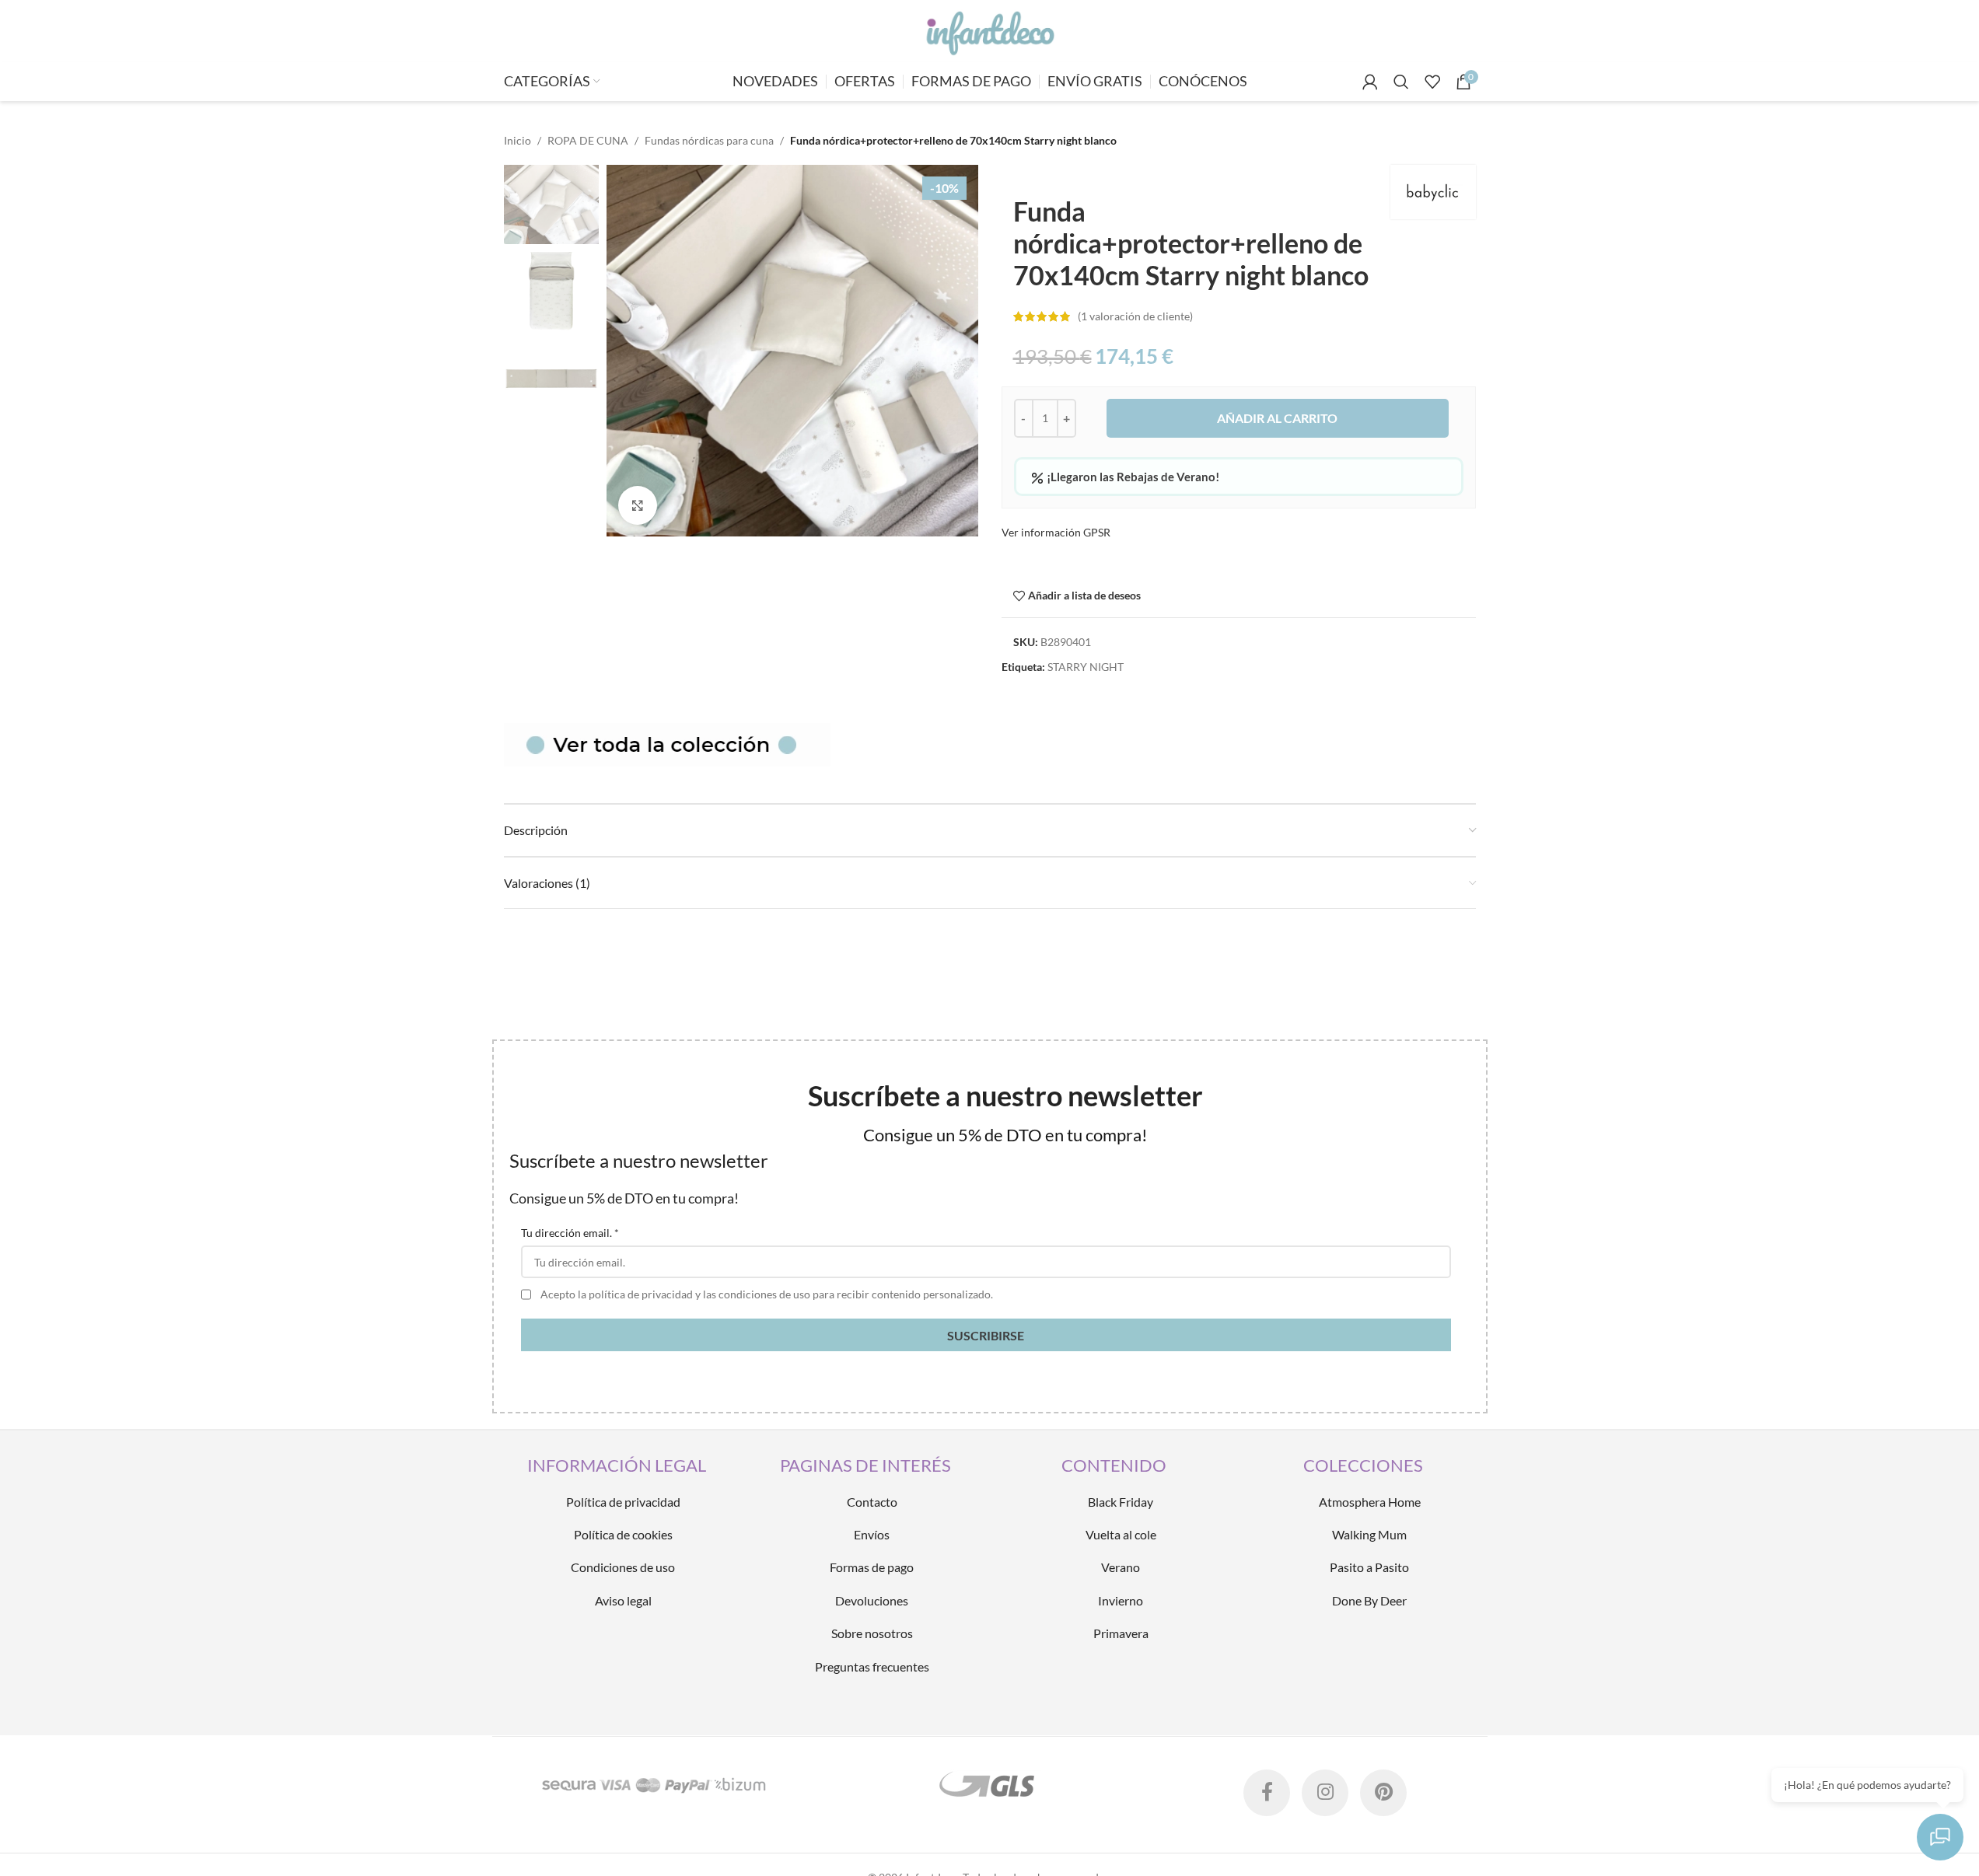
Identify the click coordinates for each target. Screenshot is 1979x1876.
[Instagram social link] (1325, 1793)
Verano (1121, 1567)
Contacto (872, 1502)
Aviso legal (623, 1600)
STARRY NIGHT (1086, 667)
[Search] (1401, 82)
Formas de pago (872, 1567)
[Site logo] (989, 30)
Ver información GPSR (1056, 532)
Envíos (872, 1534)
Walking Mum (1369, 1534)
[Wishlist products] (1432, 82)
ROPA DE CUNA (588, 140)
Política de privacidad (623, 1502)
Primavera (1121, 1633)
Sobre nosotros (872, 1633)
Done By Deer (1369, 1600)
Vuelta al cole (1121, 1534)
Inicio (517, 140)
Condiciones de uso (623, 1567)
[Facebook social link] (1267, 1793)
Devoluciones (872, 1600)
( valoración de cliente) (1135, 316)
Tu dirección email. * (570, 1233)
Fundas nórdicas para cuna (709, 140)
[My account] (1370, 82)
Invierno (1121, 1600)
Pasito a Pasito (1369, 1567)
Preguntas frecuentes (872, 1666)
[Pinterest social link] (1383, 1793)
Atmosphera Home (1370, 1502)
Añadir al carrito (1277, 418)
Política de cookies (623, 1534)
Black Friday (1121, 1502)
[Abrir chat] (1940, 1837)
